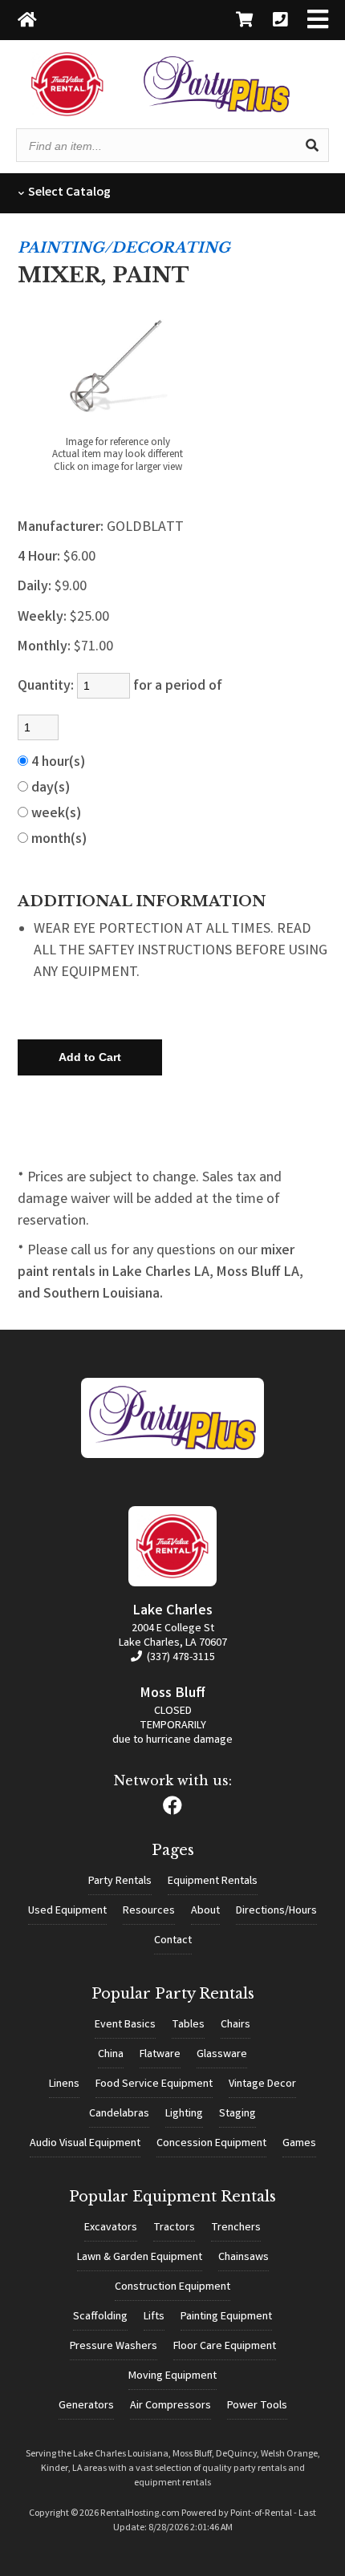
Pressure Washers (114, 2347)
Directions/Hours (276, 1911)
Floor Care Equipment (225, 2347)
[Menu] (318, 21)
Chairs (235, 2025)
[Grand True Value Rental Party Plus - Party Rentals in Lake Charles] (217, 109)
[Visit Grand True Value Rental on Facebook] (172, 1810)
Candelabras (119, 2114)
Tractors (174, 2228)
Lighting (184, 2114)
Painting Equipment (226, 2317)
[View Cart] (244, 21)
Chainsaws (244, 2258)
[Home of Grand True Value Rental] (173, 1456)
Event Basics (125, 2025)
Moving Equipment (172, 2376)
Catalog (68, 193)
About (205, 1911)
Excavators (111, 2228)
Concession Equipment (211, 2144)
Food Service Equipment (154, 2084)
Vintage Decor (262, 2084)
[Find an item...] (312, 145)
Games (299, 2144)
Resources (149, 1911)
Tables (188, 2025)
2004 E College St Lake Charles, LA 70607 (173, 1636)
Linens (64, 2084)
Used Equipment (67, 1911)
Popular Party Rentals (173, 1994)
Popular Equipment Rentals (172, 2197)
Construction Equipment (172, 2287)
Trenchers (236, 2228)
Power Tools (257, 2406)
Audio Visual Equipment (85, 2144)
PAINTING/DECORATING (124, 248)
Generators (86, 2406)
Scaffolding (100, 2317)
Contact (173, 1941)
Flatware (160, 2055)
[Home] (27, 21)
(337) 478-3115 (180, 1658)
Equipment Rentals (213, 1881)
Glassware (222, 2055)
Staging (237, 2114)
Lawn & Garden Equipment (140, 2258)
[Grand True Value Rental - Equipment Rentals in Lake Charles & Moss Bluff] (67, 113)
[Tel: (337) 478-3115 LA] (280, 21)
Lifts (154, 2317)
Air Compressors (170, 2406)
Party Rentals (120, 1881)
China (111, 2055)
